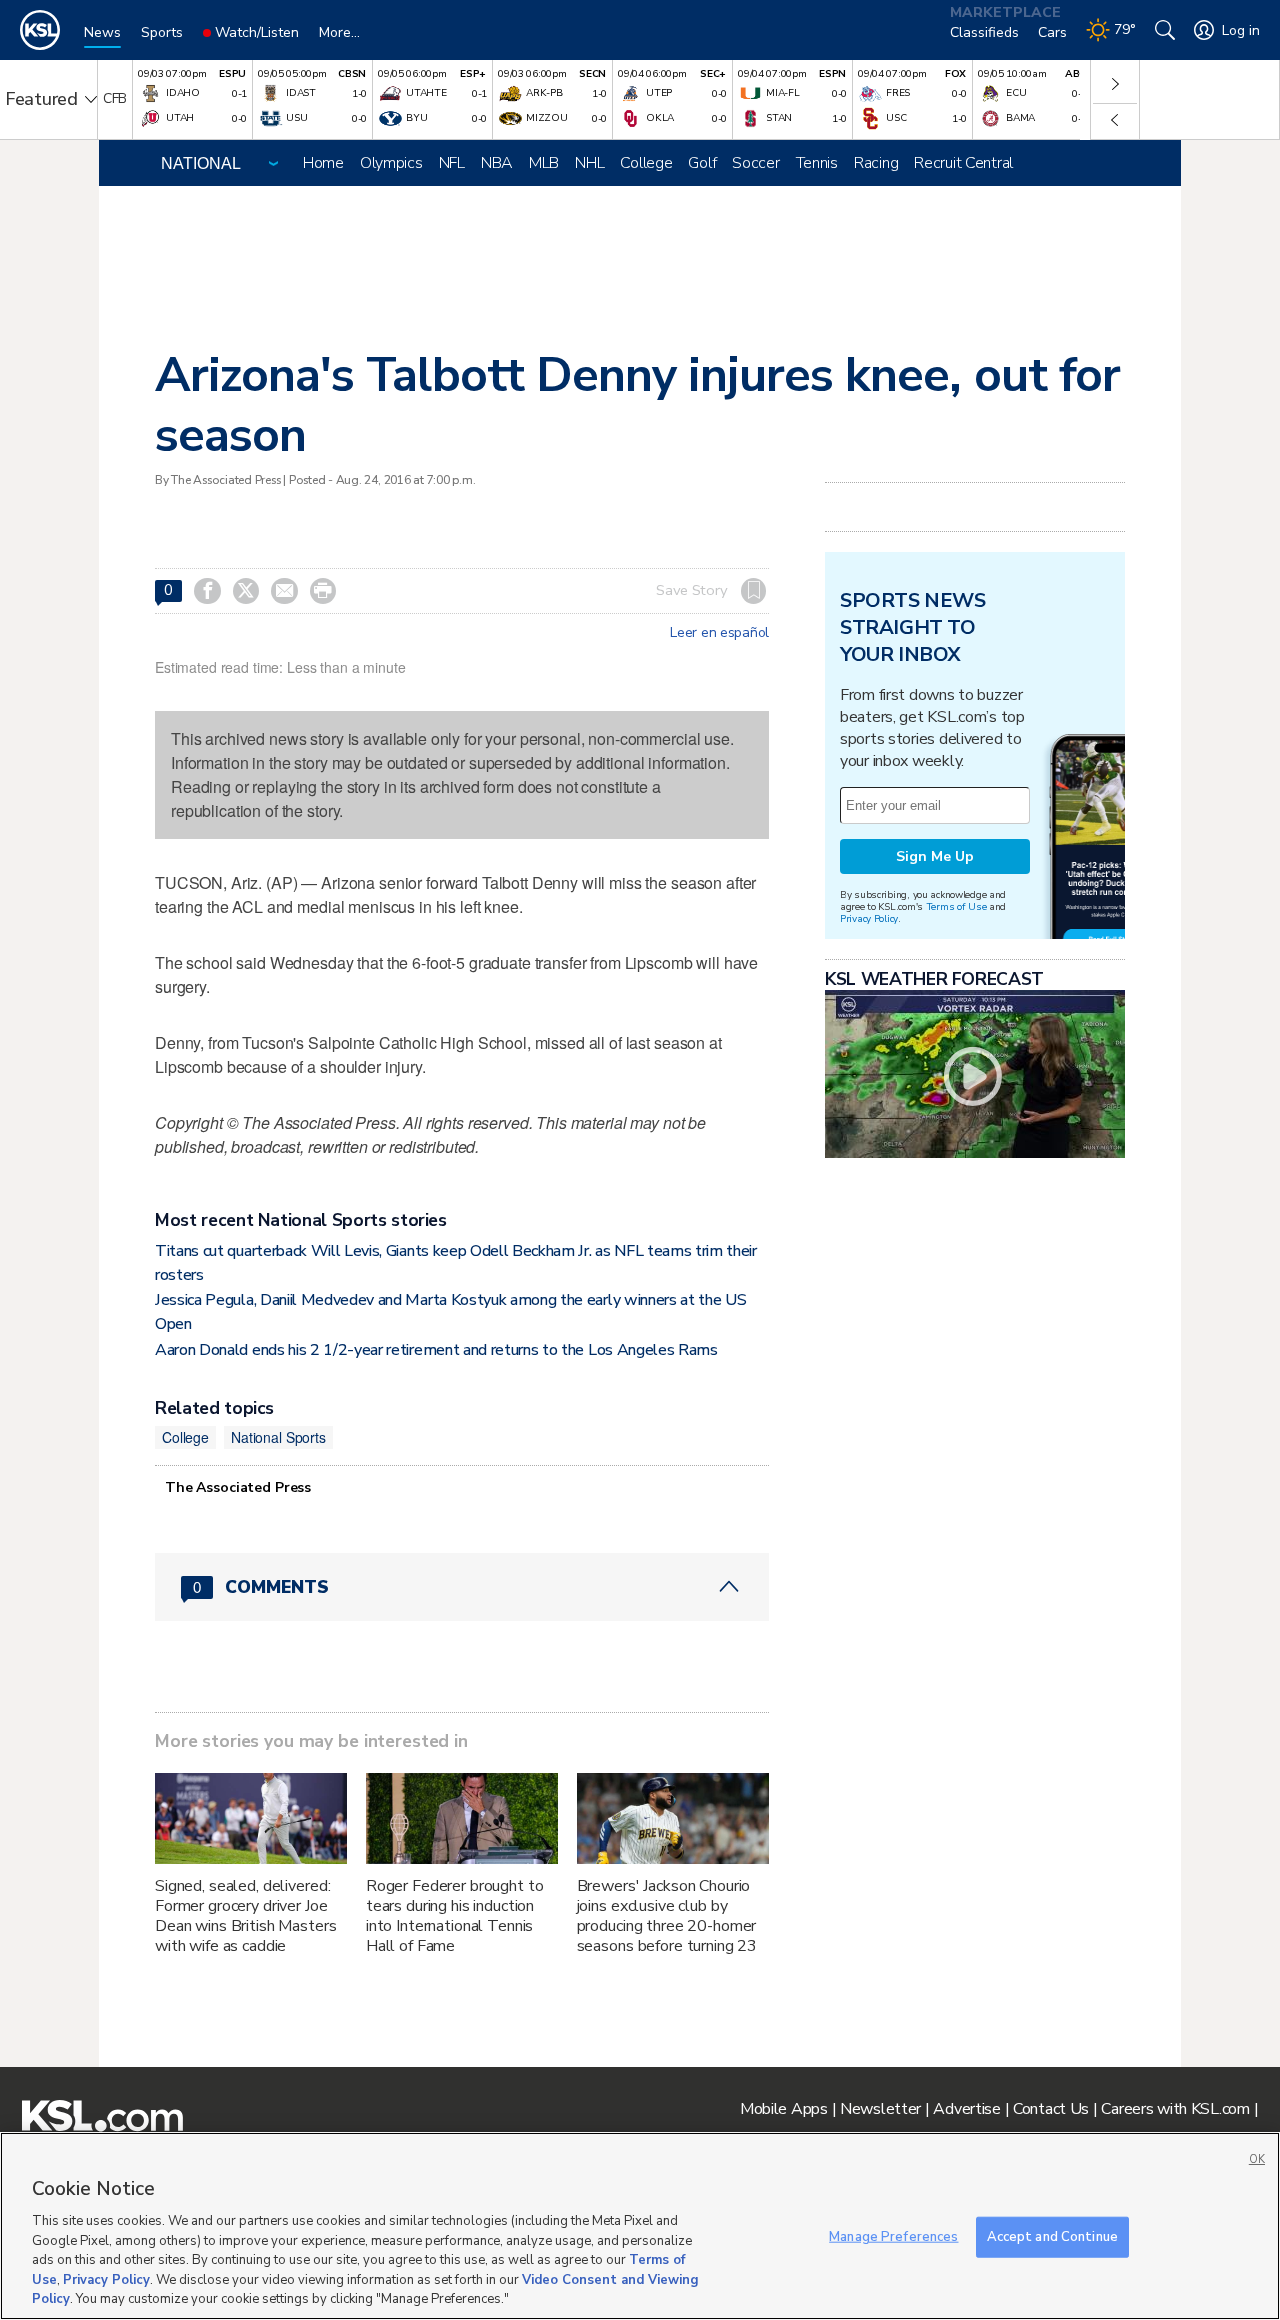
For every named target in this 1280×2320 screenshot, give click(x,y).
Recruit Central (963, 163)
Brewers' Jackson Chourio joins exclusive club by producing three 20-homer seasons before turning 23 (667, 1916)
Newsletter (880, 2109)
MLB (544, 163)
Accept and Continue (1052, 2236)
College (646, 163)
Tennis (817, 163)
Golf (702, 163)
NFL (452, 163)
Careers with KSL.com (1175, 2109)
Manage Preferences (893, 2236)
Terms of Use (956, 906)
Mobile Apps (784, 2109)
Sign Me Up (935, 856)
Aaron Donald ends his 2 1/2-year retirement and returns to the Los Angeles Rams (436, 1350)
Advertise (966, 2109)
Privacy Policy (869, 918)
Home (323, 163)
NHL (589, 163)
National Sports (278, 1437)
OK (1257, 2159)
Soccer (755, 163)
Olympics (391, 163)
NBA (497, 163)
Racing (876, 163)
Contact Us (1051, 2109)
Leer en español (719, 633)
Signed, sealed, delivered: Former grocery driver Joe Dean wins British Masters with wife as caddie (246, 1916)
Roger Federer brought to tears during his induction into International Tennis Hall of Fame (455, 1916)
